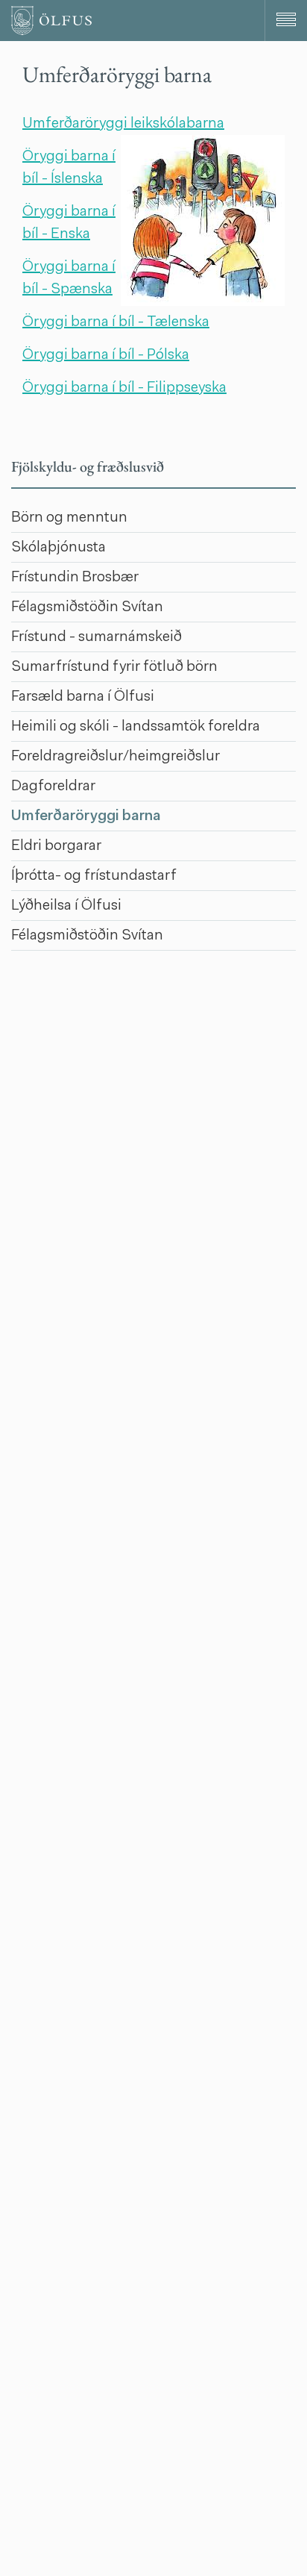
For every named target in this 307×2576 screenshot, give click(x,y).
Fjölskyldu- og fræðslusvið (88, 466)
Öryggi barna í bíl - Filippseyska (124, 388)
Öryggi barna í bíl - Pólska (106, 355)
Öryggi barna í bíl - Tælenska (116, 322)
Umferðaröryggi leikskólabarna (123, 124)
